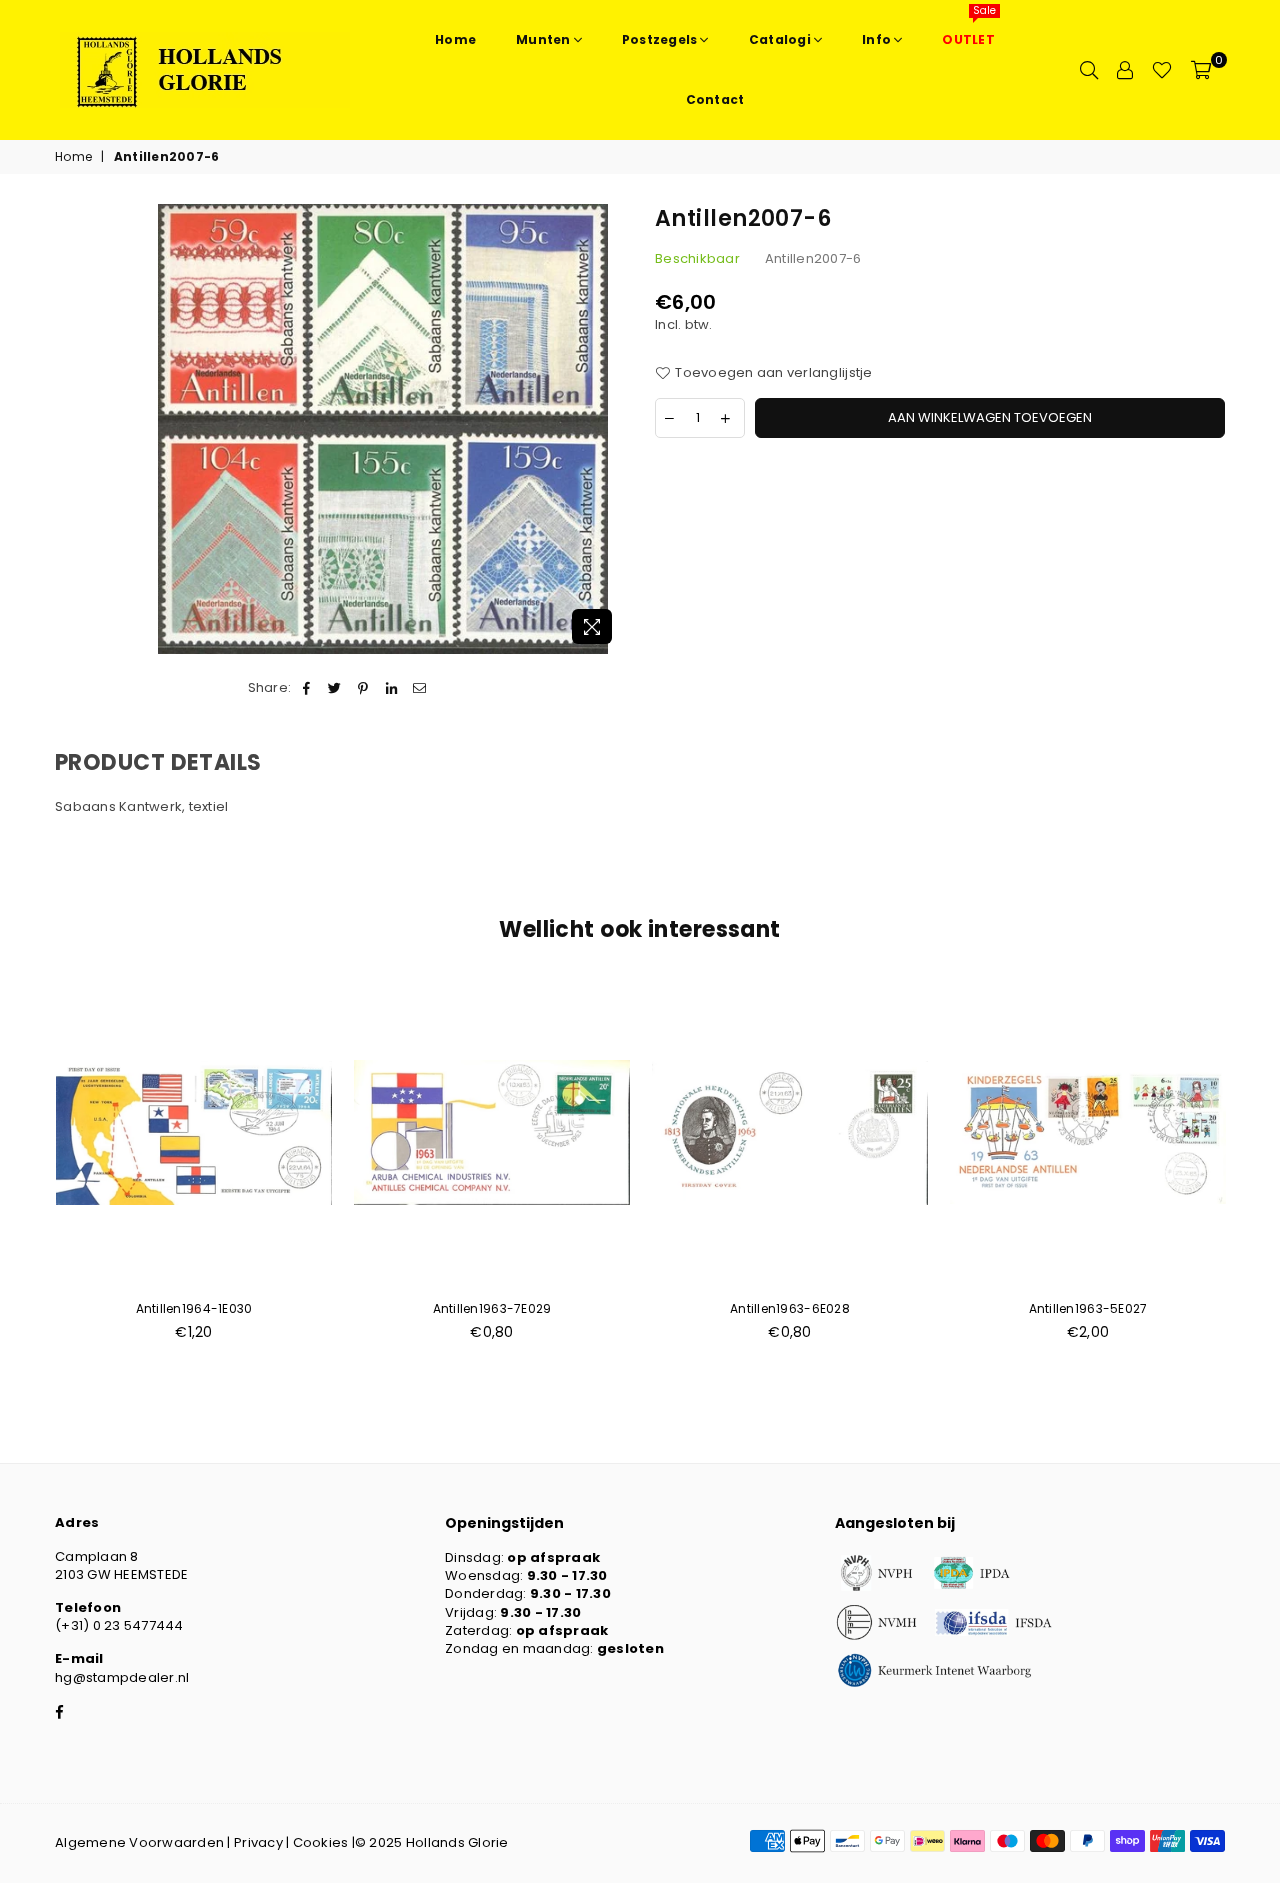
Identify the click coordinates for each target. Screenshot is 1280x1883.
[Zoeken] (1089, 70)
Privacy (258, 1842)
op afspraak (553, 1557)
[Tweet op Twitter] (335, 688)
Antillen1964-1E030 (194, 1308)
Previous (22, 1171)
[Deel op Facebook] (306, 688)
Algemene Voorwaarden (139, 1842)
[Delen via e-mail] (419, 688)
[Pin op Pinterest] (363, 688)
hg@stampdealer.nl (122, 1677)
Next (1257, 1171)
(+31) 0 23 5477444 (119, 1625)
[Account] (1125, 70)
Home (73, 157)
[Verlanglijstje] (1162, 70)
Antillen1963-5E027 (1088, 1308)
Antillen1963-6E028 (790, 1308)
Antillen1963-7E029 (492, 1308)
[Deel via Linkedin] (391, 688)
